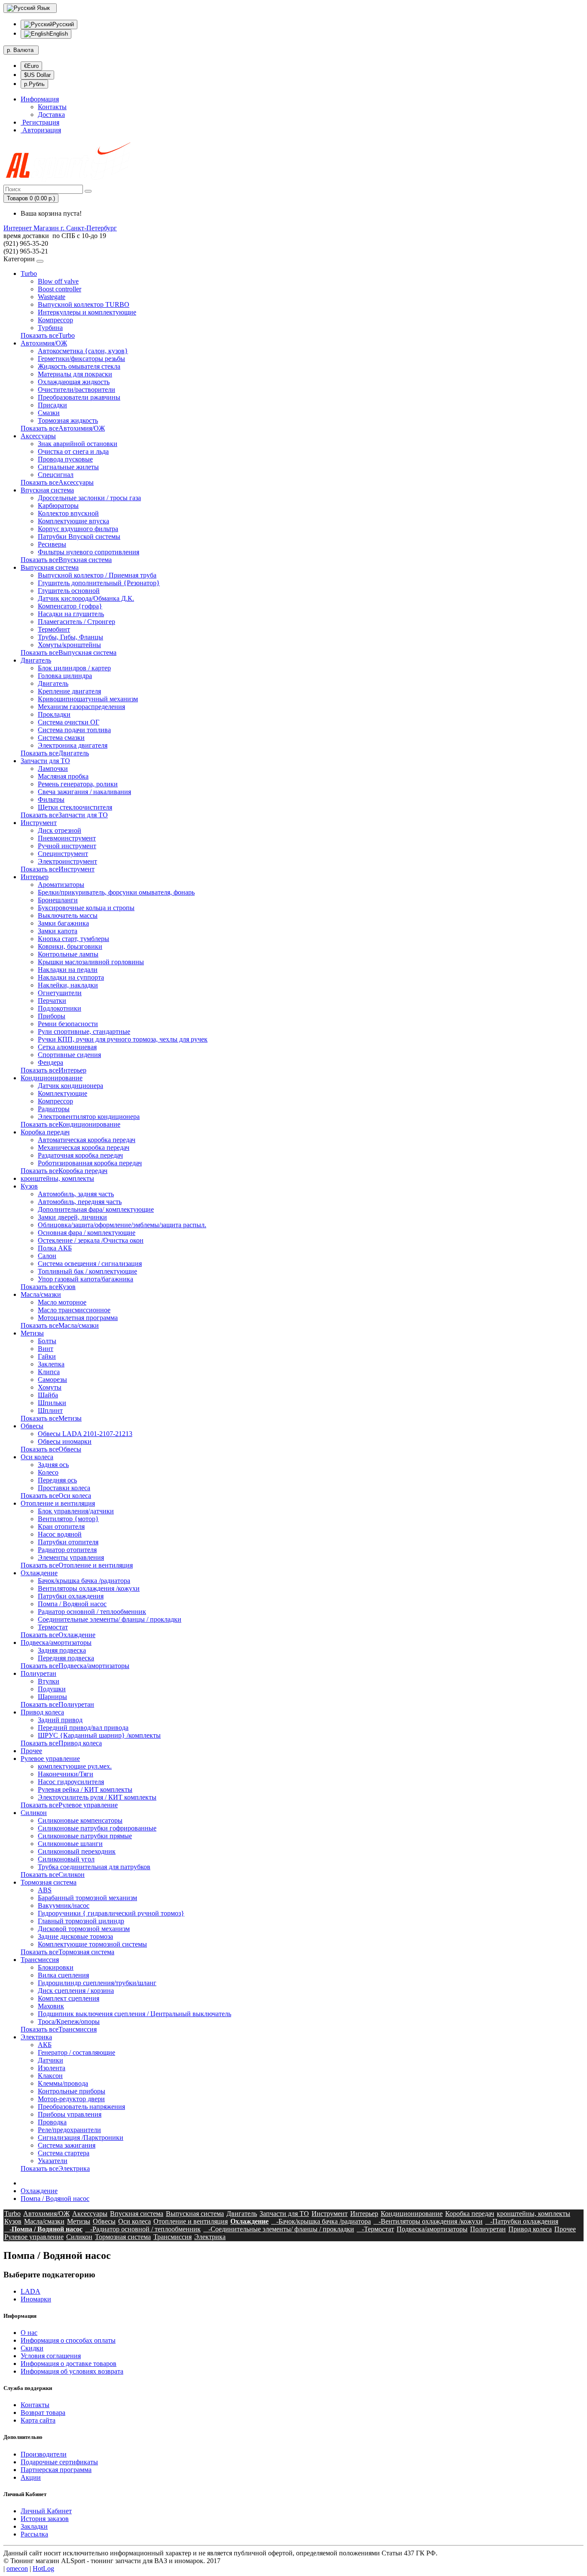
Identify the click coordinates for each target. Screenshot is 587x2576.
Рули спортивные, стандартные (84, 1031)
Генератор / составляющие (76, 2052)
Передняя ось (57, 1480)
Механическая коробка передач (84, 1147)
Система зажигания (67, 2145)
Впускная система (47, 490)
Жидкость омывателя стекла (79, 366)
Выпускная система (50, 567)
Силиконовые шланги (70, 1844)
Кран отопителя (61, 1526)
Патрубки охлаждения (71, 1596)
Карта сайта (38, 2420)
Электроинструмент (67, 861)
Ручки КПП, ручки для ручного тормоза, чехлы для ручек (123, 1039)
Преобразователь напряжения (81, 2107)
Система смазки (61, 738)
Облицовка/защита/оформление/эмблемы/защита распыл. (122, 1225)
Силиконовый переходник (77, 1851)
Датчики (50, 2060)
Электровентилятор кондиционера (89, 1117)
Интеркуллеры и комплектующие (87, 312)
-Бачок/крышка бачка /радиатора (321, 2221)
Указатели (53, 2161)
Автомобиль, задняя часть (76, 1194)
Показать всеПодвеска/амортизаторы (75, 1666)
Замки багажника (63, 923)
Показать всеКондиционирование (70, 1124)
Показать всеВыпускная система (69, 652)
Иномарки (36, 2299)
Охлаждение (39, 1573)
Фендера (50, 1062)
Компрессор (55, 320)
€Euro (31, 66)
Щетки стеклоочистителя (75, 807)
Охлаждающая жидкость (74, 382)
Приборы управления (70, 2114)
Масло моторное (62, 1302)
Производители (44, 2454)
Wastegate (52, 297)
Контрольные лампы (68, 954)
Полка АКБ (55, 1248)
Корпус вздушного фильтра (78, 529)
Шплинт (50, 1410)
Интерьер (35, 877)
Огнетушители (60, 993)
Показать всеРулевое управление (69, 1805)
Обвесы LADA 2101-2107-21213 (85, 1434)
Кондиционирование (52, 1078)
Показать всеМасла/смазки (60, 1325)
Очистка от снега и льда (73, 451)
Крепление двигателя (69, 691)
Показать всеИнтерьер (54, 1070)
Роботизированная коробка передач (90, 1163)
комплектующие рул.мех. (75, 1766)
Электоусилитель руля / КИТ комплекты (97, 1797)
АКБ (45, 2045)
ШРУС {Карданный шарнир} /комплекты (99, 1735)
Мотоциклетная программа (78, 1318)
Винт (46, 1349)
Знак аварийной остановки (78, 444)
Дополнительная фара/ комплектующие (96, 1209)
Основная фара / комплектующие (87, 1233)
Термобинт (54, 629)
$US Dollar (37, 75)
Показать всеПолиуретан (57, 1704)
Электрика (36, 2037)
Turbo (29, 273)
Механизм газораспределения (81, 707)
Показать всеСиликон (53, 1875)
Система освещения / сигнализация (90, 1264)
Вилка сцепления (63, 1975)
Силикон (34, 1813)
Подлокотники (60, 1008)
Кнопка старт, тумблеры (73, 939)
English (59, 34)
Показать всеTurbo (48, 335)
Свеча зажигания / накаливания (84, 792)
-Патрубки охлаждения (522, 2221)
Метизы (32, 1333)
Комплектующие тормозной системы (92, 1944)
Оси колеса (37, 1457)
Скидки (32, 2348)
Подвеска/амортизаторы (56, 1642)
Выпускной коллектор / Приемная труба (97, 575)
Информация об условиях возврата (72, 2371)
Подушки (52, 1689)
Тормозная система (49, 1882)
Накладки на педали (68, 970)
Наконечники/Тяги (66, 1774)
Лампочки (53, 769)
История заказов (45, 2519)
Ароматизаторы (61, 885)
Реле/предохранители (69, 2130)
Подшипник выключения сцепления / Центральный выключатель (135, 2014)
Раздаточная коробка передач (80, 1155)
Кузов (29, 1186)
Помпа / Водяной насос (72, 1604)
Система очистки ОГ (69, 722)
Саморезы (52, 1380)
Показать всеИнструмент (58, 869)
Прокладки (54, 714)
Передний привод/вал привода (83, 1728)
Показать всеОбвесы (51, 1449)
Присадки (52, 405)
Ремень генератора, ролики (78, 784)
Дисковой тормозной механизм (84, 1929)
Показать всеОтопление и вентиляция (77, 1565)
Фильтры (51, 799)
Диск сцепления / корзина (76, 1991)
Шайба (48, 1395)
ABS (45, 1890)
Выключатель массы (68, 915)
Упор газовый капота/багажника (86, 1279)
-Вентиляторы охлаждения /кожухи (428, 2221)
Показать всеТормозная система (67, 1952)
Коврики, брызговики (70, 946)
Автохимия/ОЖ (44, 343)
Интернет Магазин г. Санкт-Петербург (60, 228)
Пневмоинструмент (67, 838)
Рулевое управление (50, 1759)
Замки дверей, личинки (72, 1217)
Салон (47, 1256)
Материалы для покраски (75, 374)
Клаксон (50, 2076)
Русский (63, 24)
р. (20, 50)
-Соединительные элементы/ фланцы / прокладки (279, 2229)
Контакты (52, 107)
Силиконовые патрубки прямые (85, 1836)
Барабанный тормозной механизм (87, 1898)
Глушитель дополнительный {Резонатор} (99, 583)
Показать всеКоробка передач (64, 1171)
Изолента (52, 2068)
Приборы (52, 1016)
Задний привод (60, 1720)
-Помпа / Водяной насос (43, 2229)
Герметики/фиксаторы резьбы (81, 359)
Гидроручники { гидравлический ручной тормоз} (111, 1913)
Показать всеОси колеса (56, 1496)
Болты (47, 1341)
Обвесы (32, 1426)
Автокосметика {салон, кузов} (83, 351)
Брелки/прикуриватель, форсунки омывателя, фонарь (116, 892)
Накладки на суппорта (71, 977)
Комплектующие (63, 1093)
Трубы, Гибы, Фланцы (70, 637)
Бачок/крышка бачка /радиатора (84, 1581)
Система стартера (64, 2153)
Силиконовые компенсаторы (80, 1820)
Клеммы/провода (63, 2083)
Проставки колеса (64, 1488)
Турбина (50, 328)
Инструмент (39, 823)
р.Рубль (34, 84)
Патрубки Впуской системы (79, 536)
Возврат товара (43, 2413)
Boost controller (60, 289)
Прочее (31, 1751)
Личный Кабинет (46, 2511)
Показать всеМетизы (51, 1418)
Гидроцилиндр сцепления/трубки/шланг (97, 1983)
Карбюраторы (58, 506)
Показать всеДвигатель (55, 753)
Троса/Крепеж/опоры (69, 2021)
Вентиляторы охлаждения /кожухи (89, 1588)
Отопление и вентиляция (58, 1503)
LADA (31, 2291)
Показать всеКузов (48, 1287)
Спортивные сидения (69, 1055)
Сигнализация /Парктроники (81, 2137)
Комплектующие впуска (73, 521)
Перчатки (52, 1001)
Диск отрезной (60, 830)
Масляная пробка (63, 776)
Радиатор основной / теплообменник (92, 1612)
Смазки (49, 413)
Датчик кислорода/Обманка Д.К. (86, 598)
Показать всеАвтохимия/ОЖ (63, 428)
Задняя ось (53, 1465)
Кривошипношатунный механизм (88, 699)
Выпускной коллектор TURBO (84, 304)
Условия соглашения (51, 2356)
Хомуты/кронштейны (69, 645)
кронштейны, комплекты (57, 1178)
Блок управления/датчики (76, 1511)
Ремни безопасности (68, 1024)
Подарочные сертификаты (59, 2462)
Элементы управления (71, 1557)
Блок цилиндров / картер (74, 668)
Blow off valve (58, 281)
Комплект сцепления (69, 1998)
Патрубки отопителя (68, 1542)
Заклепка (51, 1364)
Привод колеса (42, 1712)
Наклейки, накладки (68, 985)
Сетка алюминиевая (67, 1047)
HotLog (43, 2568)
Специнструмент (63, 854)
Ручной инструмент (67, 846)
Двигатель (36, 660)
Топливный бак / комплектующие (87, 1271)
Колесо (48, 1472)
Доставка (51, 115)
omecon (17, 2568)
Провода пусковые (65, 459)
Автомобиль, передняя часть (80, 1202)
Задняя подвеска (62, 1650)
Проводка (52, 2122)
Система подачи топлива (74, 730)
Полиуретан (38, 1673)
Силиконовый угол (66, 1859)
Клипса (49, 1372)
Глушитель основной (69, 591)
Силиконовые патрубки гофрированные (97, 1828)
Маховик (51, 2006)
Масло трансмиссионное (74, 1310)
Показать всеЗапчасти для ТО (64, 815)
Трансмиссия (40, 1960)
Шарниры (52, 1697)
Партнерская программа (56, 2470)
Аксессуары (38, 436)
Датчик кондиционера (70, 1086)
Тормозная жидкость (68, 420)
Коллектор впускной (68, 513)
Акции (31, 2477)
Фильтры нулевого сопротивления (89, 552)
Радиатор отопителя (67, 1550)
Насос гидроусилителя (71, 1782)
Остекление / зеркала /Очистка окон (91, 1240)
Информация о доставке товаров (69, 2364)
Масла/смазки (41, 1294)
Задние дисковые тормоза (75, 1936)
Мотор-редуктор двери (71, 2099)
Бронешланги (58, 900)
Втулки (49, 1681)
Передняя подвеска (66, 1658)
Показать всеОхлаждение (58, 1635)
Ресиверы (52, 544)
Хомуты (50, 1387)
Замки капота (58, 931)
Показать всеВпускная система (66, 560)
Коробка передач (45, 1132)
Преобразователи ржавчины (79, 397)
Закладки (34, 2526)
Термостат (53, 1627)
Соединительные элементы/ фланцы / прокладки (110, 1619)
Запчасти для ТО (45, 761)
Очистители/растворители (76, 390)
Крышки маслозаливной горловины (91, 962)
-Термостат (375, 2229)
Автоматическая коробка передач (87, 1140)
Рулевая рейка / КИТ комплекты (85, 1789)
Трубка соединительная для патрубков (94, 1867)
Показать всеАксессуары (57, 482)
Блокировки (56, 1967)
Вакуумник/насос (64, 1905)
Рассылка (34, 2534)
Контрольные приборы (72, 2091)
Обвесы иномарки (65, 1441)
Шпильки (52, 1403)
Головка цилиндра (65, 676)
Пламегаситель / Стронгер (76, 622)
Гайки (47, 1356)
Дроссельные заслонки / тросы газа (89, 498)
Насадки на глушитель (71, 614)
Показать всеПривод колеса (61, 1743)
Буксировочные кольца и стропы (86, 908)
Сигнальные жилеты (68, 467)
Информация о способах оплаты (68, 2340)
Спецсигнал (56, 475)
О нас (29, 2333)
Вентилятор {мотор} (68, 1519)
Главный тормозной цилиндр (81, 1921)
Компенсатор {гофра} (70, 606)
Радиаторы (54, 1109)
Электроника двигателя (73, 745)
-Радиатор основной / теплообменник (143, 2229)
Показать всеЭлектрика (55, 2168)
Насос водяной (60, 1534)
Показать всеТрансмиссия (59, 2029)
